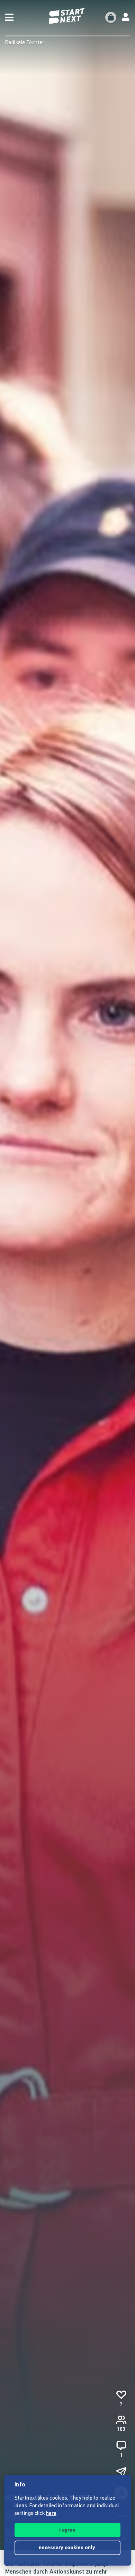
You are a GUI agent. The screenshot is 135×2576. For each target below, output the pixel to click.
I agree (67, 2530)
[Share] (121, 2473)
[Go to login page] (126, 17)
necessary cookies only (68, 2548)
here (51, 2514)
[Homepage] (67, 16)
